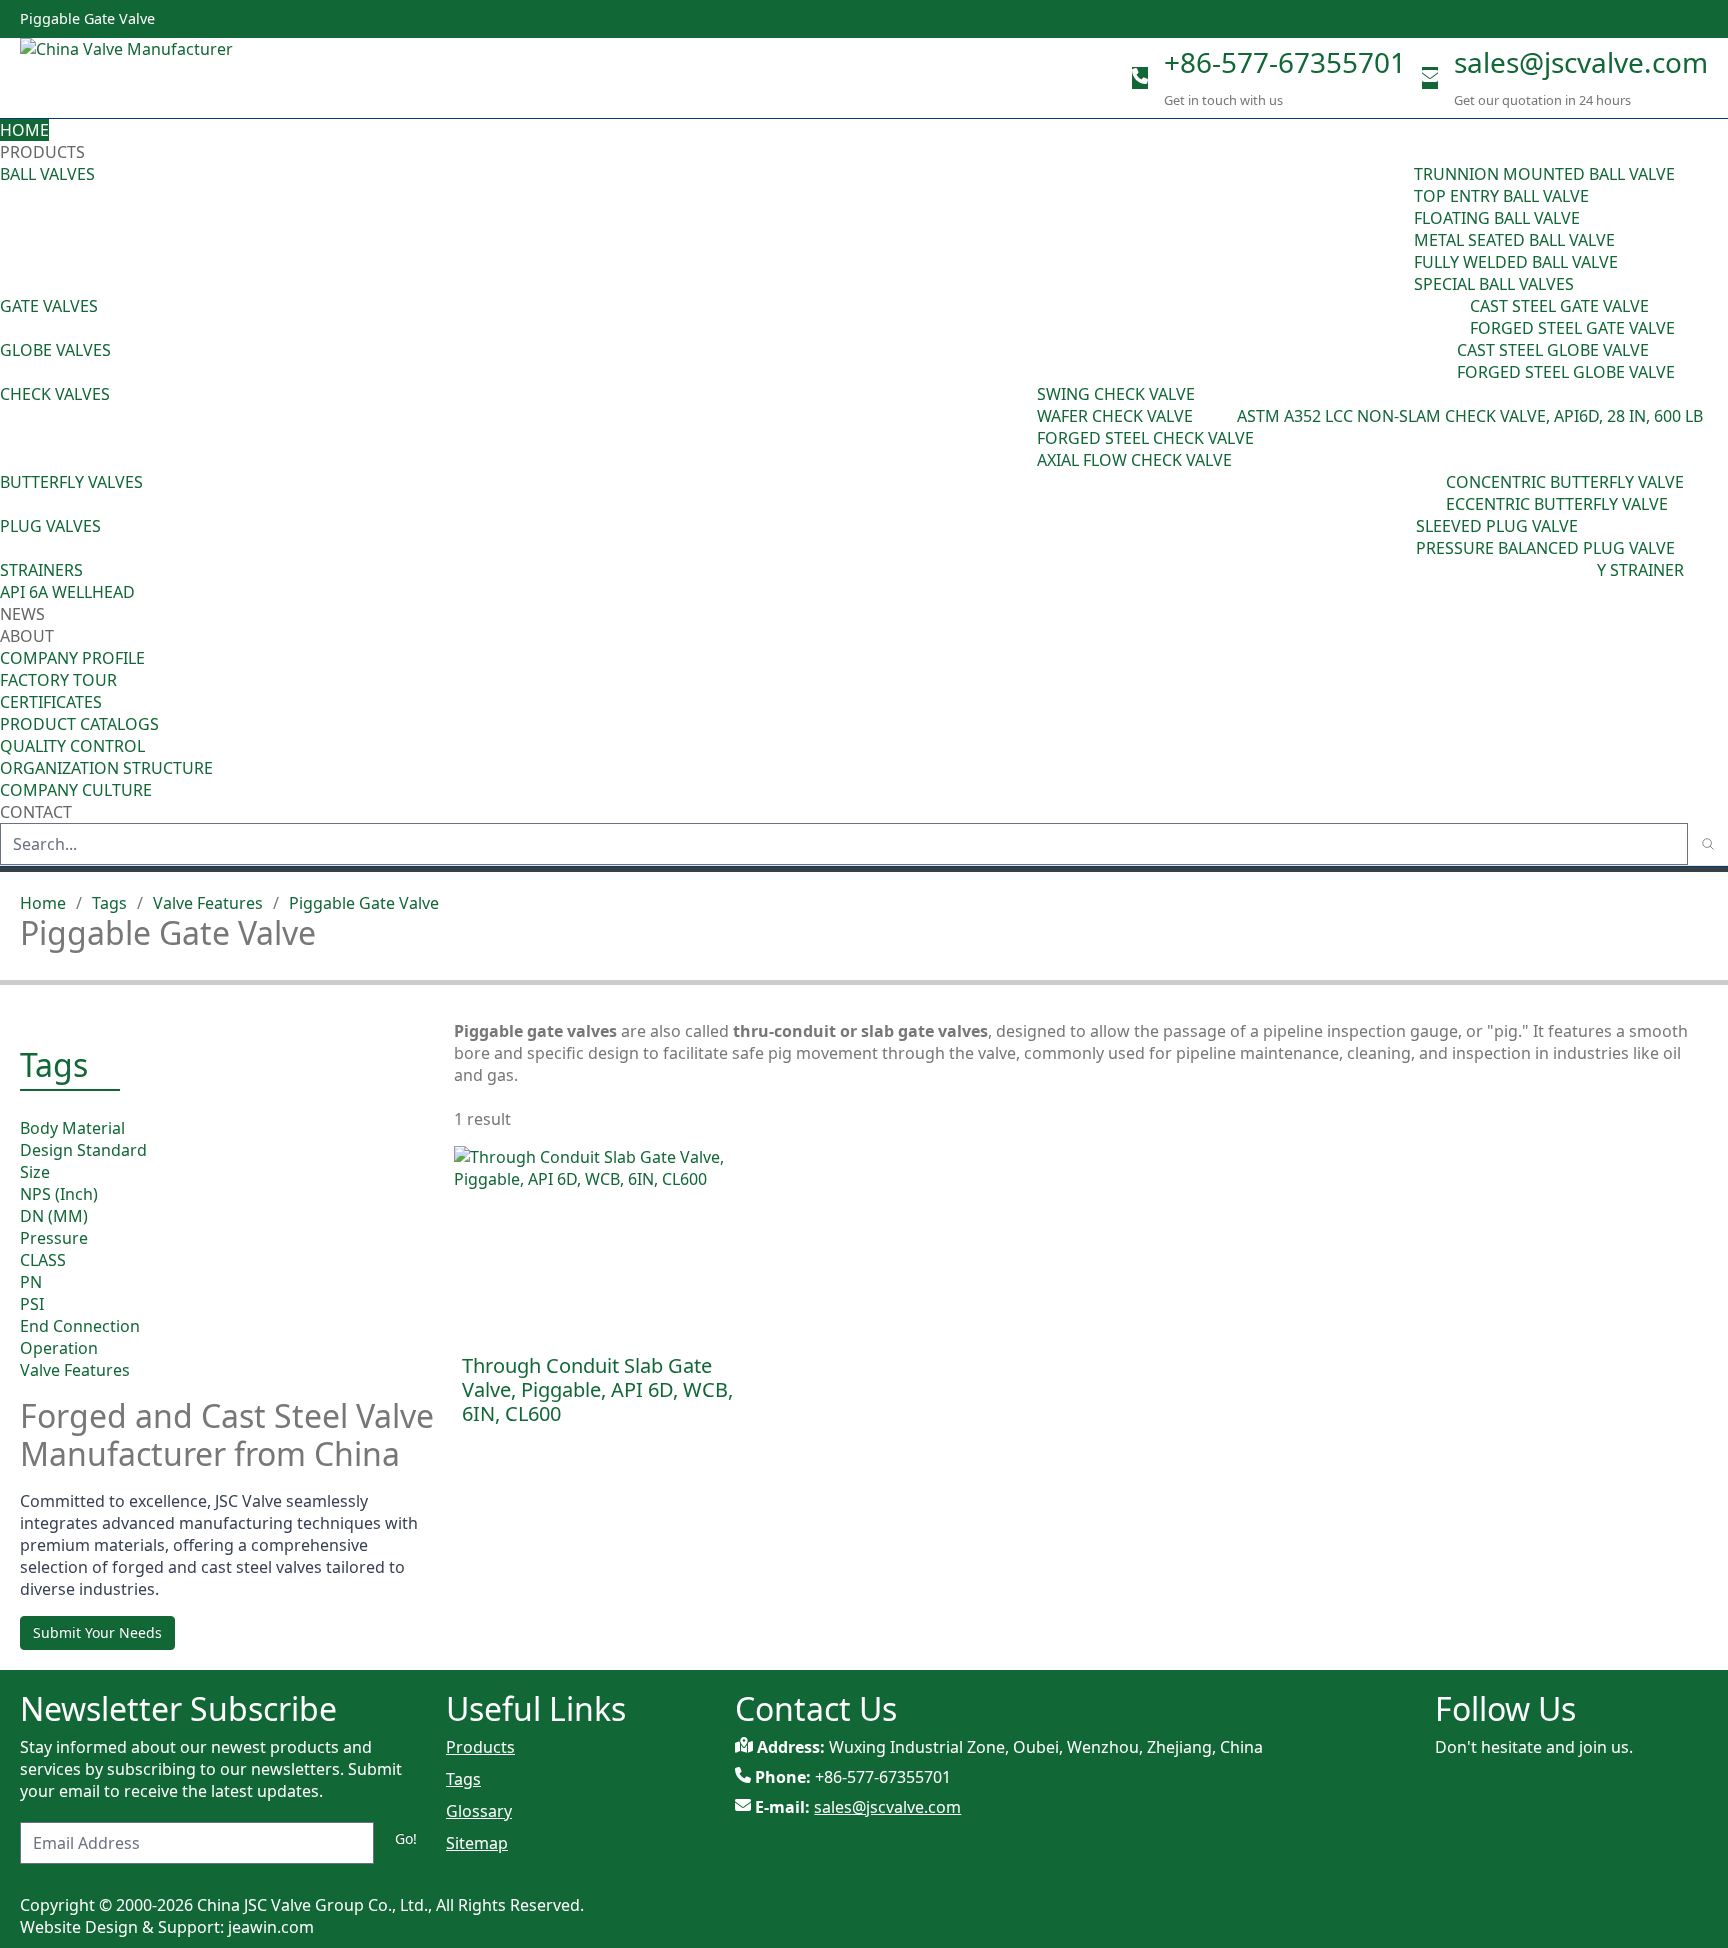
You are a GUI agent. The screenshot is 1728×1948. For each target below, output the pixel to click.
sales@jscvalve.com (1581, 62)
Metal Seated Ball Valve (1514, 240)
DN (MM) (54, 1216)
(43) (1023, 427)
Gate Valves (49, 306)
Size (35, 1172)
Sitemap (477, 1843)
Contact (36, 812)
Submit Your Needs (97, 1632)
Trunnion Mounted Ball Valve (1544, 174)
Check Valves (55, 394)
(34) (1402, 537)
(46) (1456, 317)
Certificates (51, 702)
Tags (109, 903)
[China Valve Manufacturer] (170, 78)
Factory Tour (58, 680)
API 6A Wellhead (67, 592)
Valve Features (208, 903)
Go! (406, 1838)
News (22, 614)
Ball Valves (47, 174)
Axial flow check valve (1134, 460)
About (29, 636)
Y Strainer (1640, 570)
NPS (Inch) (59, 1194)
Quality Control (72, 746)
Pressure (54, 1238)
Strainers (41, 570)
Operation (59, 1348)
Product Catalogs (79, 724)
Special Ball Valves (1494, 284)
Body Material (72, 1128)
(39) (1432, 493)
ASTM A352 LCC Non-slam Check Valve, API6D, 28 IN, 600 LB (1470, 416)
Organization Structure (106, 768)
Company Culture (76, 790)
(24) (1443, 361)
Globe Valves (55, 350)
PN (31, 1282)
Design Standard (83, 1150)
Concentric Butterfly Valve (1565, 482)
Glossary (479, 1811)
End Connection (80, 1326)
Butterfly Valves (71, 482)
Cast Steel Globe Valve (1553, 350)
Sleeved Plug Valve (1497, 526)
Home (24, 130)
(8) (1227, 416)
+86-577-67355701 (1285, 62)
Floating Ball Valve (1497, 218)
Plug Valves (50, 526)
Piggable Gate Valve (364, 903)
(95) (1400, 229)
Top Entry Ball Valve (1501, 196)
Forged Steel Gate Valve (1572, 328)
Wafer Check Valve (1115, 416)
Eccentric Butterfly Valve (1557, 504)
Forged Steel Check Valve (1145, 438)
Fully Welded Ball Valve (1516, 262)
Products (42, 152)
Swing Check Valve (1116, 394)
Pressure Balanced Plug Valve (1545, 548)
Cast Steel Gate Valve (1559, 306)
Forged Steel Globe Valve (1566, 372)
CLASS (43, 1260)
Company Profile (72, 658)
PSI (32, 1304)
